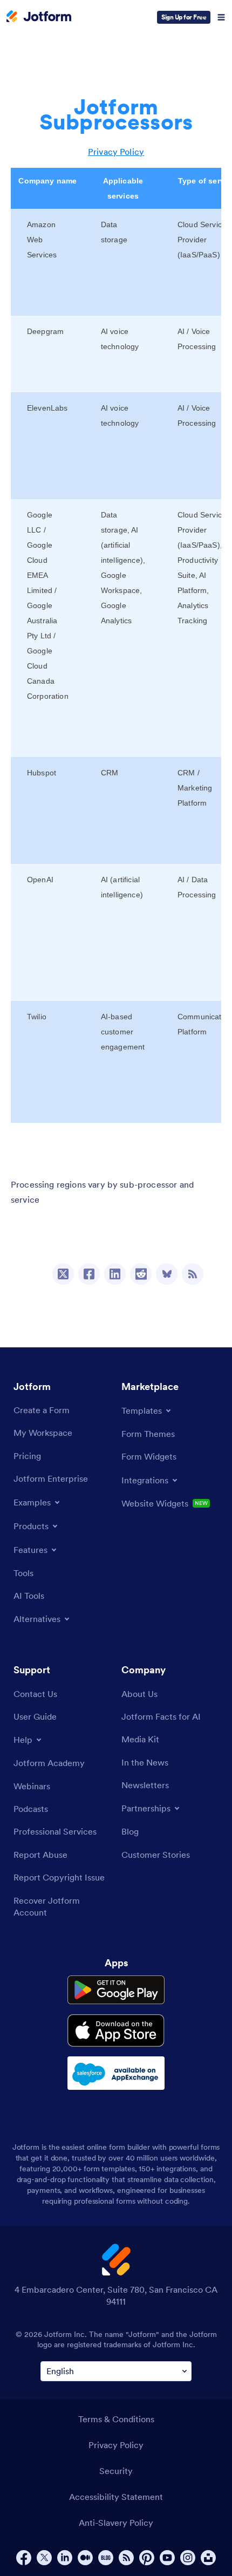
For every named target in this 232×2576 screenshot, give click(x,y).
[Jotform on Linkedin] (65, 2558)
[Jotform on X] (44, 2558)
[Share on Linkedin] (115, 1274)
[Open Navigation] (221, 17)
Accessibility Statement (116, 2497)
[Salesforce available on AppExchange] (116, 2073)
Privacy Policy (116, 152)
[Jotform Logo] (39, 17)
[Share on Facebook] (89, 1274)
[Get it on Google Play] (116, 1990)
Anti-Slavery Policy (116, 2523)
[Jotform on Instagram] (188, 2558)
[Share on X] (63, 1274)
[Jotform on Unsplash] (208, 2558)
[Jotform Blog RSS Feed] (193, 1274)
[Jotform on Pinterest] (147, 2558)
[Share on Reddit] (141, 1274)
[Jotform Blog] (106, 2558)
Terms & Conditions (116, 2419)
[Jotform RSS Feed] (126, 2558)
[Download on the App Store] (116, 2030)
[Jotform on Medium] (85, 2558)
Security (116, 2471)
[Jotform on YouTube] (167, 2558)
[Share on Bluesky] (167, 1274)
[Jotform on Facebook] (24, 2558)
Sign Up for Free (184, 17)
